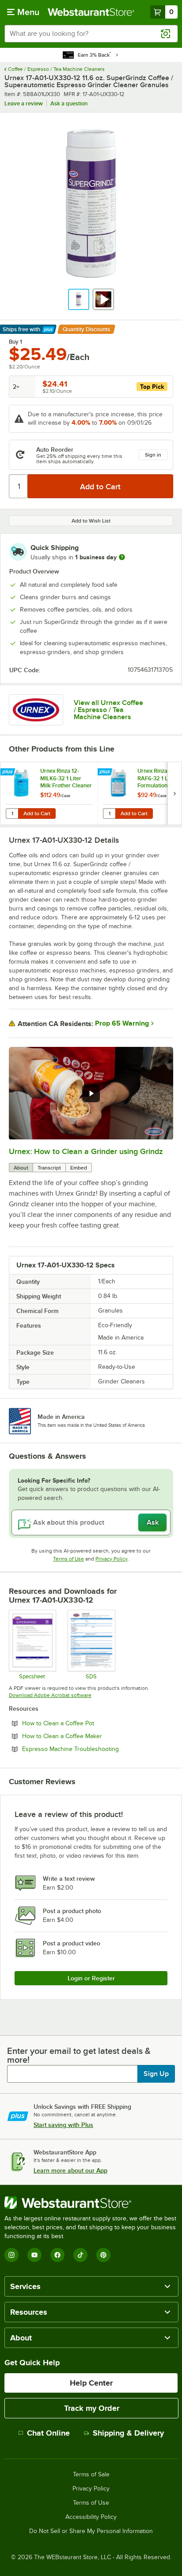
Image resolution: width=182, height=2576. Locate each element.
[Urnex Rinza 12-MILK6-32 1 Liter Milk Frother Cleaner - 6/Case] (49, 793)
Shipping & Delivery (128, 2433)
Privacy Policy (112, 1559)
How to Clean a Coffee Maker (86, 1736)
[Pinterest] (103, 2255)
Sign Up (156, 2074)
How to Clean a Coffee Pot (82, 1723)
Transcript (49, 1168)
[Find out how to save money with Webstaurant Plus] (9, 772)
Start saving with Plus (63, 2125)
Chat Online (48, 2433)
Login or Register (91, 1978)
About (21, 1168)
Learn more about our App (70, 2170)
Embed (79, 1168)
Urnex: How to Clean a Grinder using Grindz (86, 1151)
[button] (79, 299)
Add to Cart (37, 813)
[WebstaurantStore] (91, 2203)
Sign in (153, 455)
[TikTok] (80, 2255)
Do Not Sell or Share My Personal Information (91, 2531)
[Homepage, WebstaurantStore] (91, 12)
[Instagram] (11, 2255)
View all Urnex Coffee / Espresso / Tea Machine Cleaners (108, 710)
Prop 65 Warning (122, 1023)
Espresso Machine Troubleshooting (95, 1749)
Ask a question (69, 103)
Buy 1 (15, 342)
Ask (153, 1522)
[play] (91, 1093)
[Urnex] (36, 710)
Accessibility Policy (91, 2517)
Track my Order (92, 2408)
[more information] (122, 557)
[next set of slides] (174, 793)
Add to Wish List (91, 521)
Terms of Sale (91, 2475)
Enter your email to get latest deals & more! (79, 2055)
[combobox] (91, 34)
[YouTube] (34, 2255)
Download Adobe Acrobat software (50, 1695)
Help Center (91, 2383)
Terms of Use (68, 1559)
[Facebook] (57, 2255)
